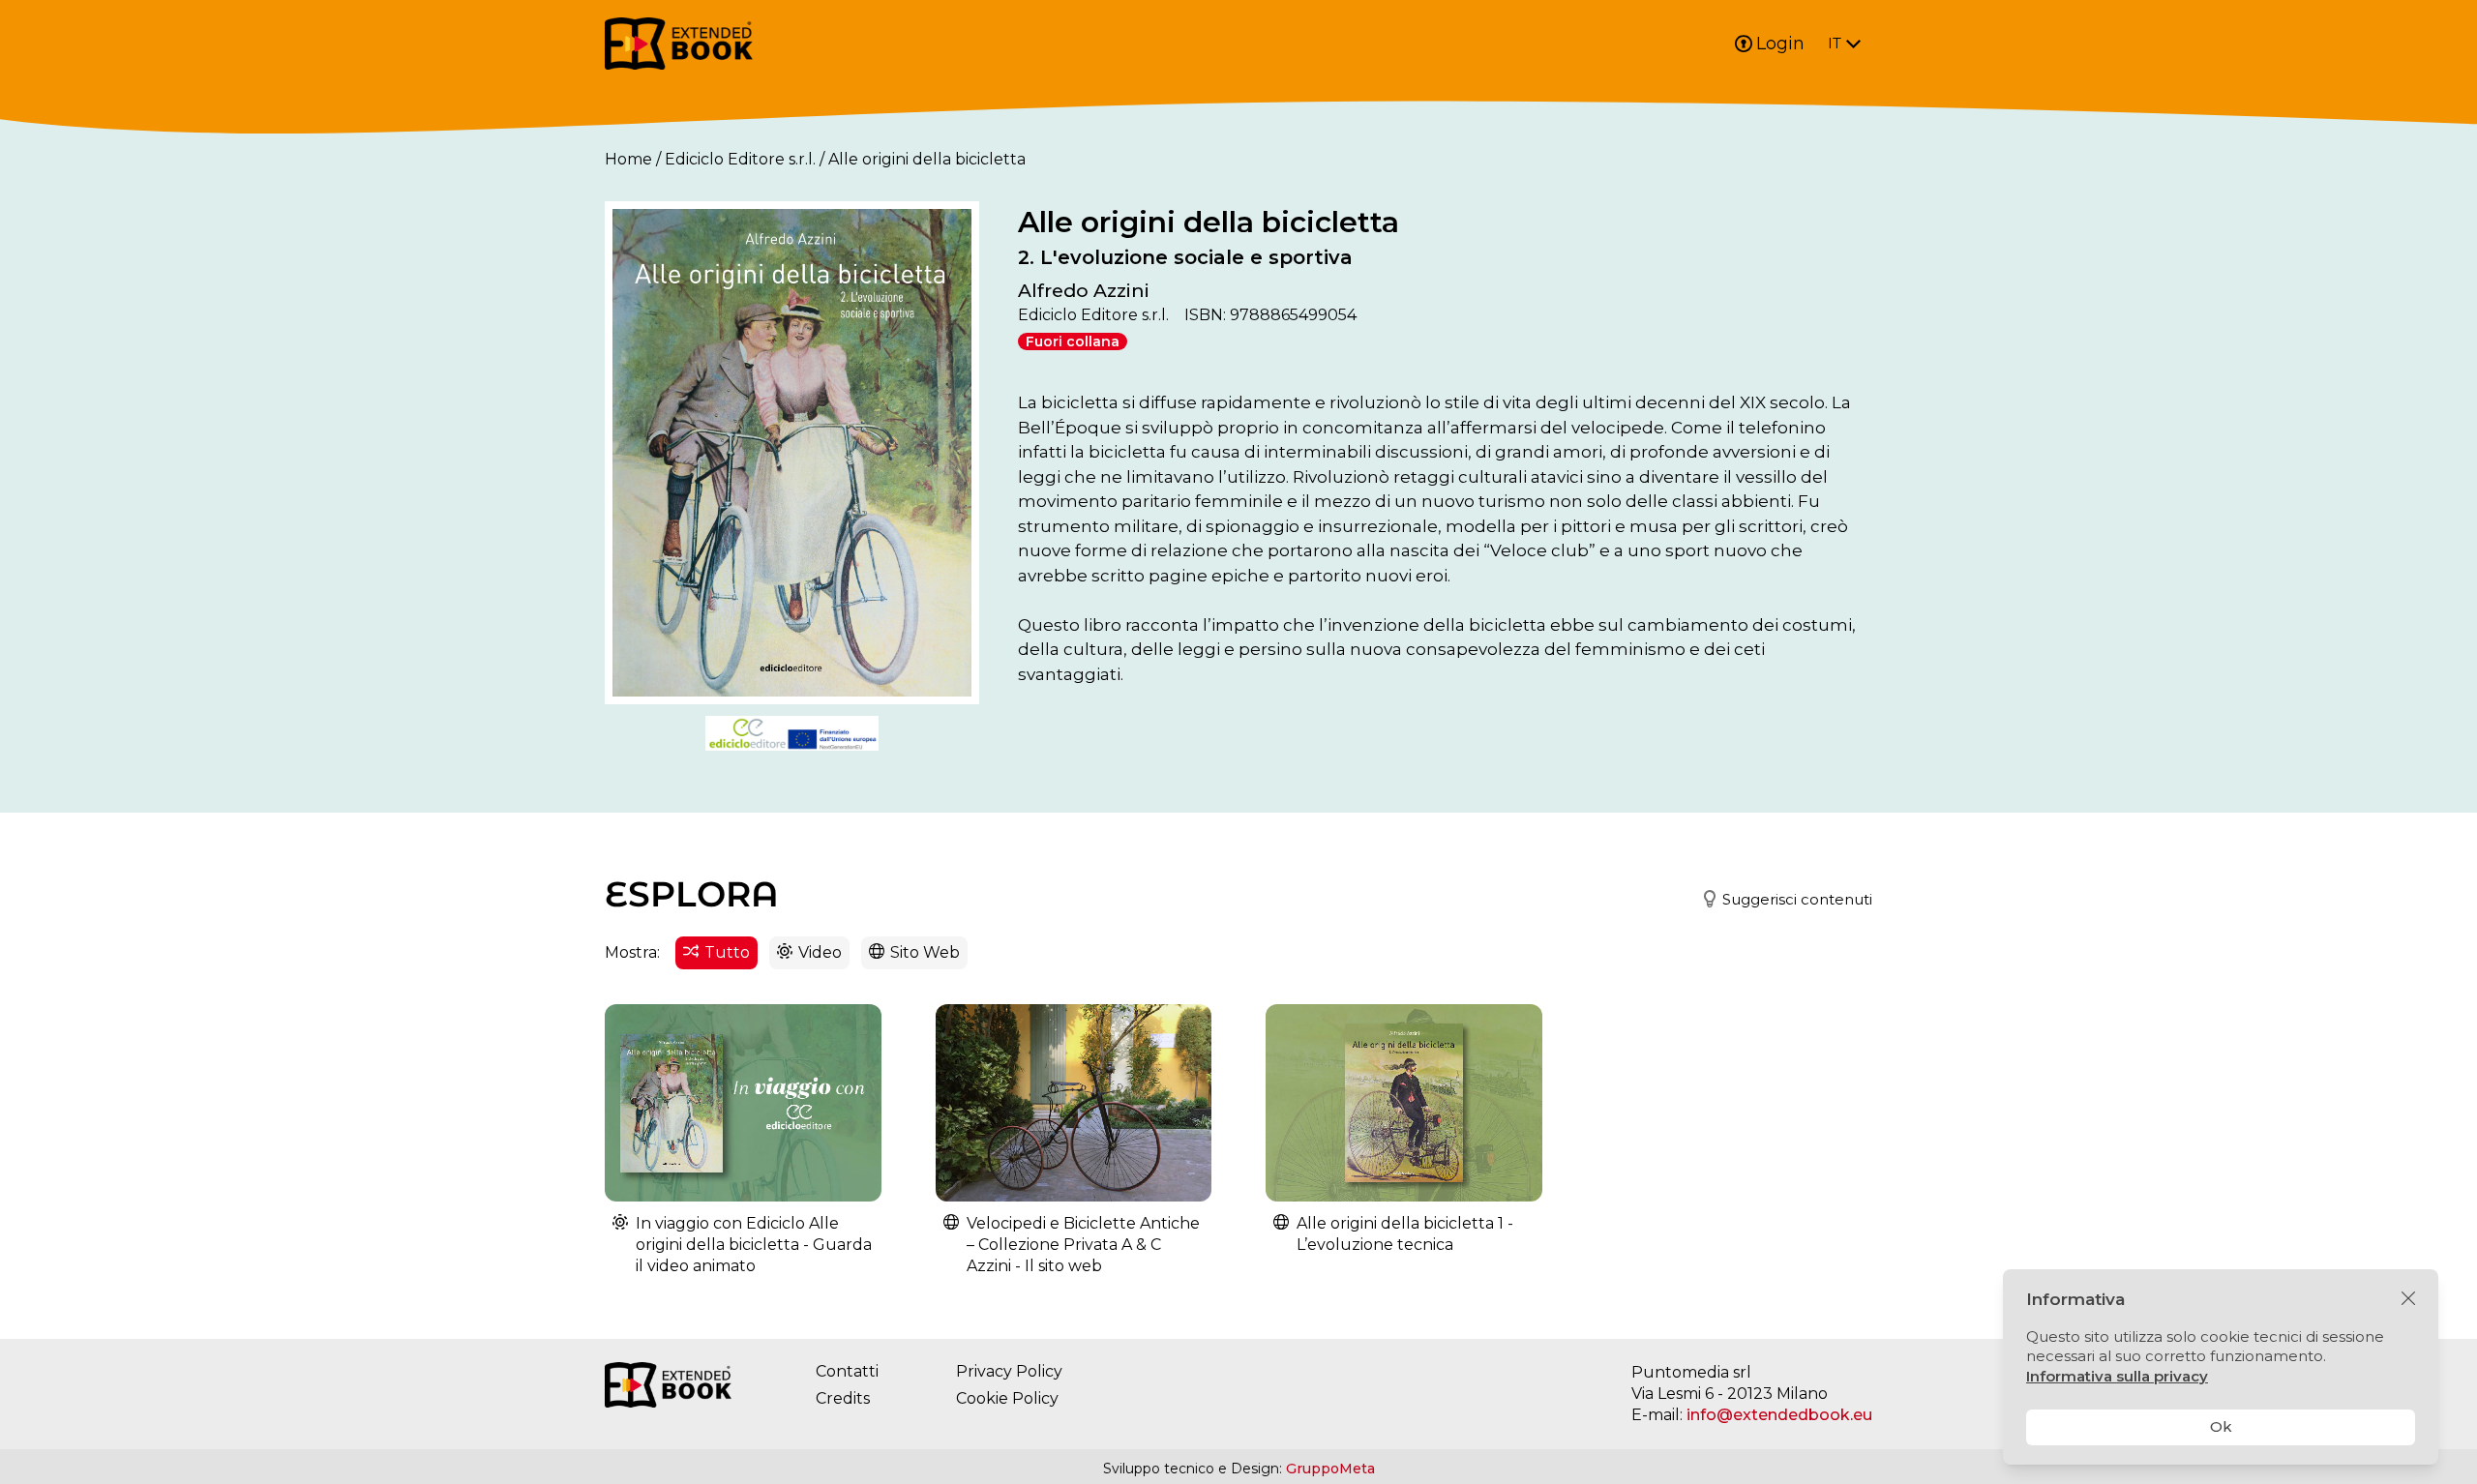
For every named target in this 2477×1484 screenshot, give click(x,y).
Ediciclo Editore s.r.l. (740, 159)
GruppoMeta (1330, 1469)
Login (1780, 44)
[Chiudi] (2408, 1299)
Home (628, 159)
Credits (843, 1398)
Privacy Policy (1009, 1371)
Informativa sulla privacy (2117, 1376)
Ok (2221, 1426)
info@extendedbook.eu (1779, 1415)
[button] (1779, 900)
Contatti (847, 1371)
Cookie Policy (1007, 1398)
